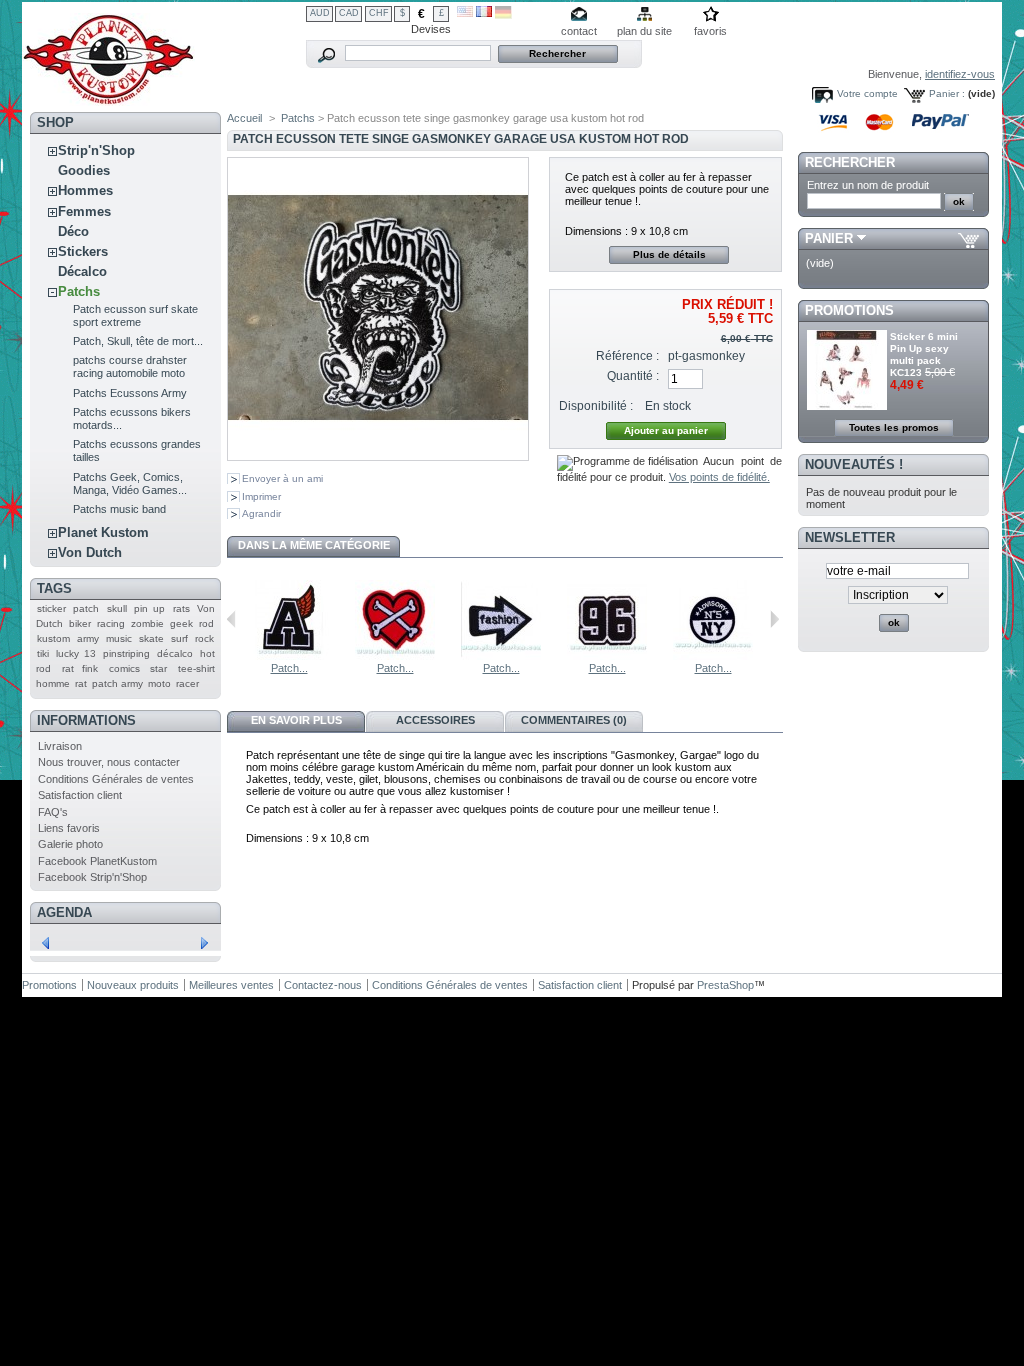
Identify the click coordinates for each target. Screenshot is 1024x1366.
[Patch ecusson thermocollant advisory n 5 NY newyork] (713, 656)
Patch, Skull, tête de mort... (138, 341)
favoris (710, 31)
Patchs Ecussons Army (130, 393)
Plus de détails (669, 254)
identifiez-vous (960, 74)
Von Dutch (90, 552)
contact (579, 31)
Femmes (84, 211)
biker (80, 623)
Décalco (82, 271)
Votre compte (867, 93)
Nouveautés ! (854, 464)
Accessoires (435, 720)
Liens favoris (69, 828)
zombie (147, 623)
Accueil (244, 118)
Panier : (947, 93)
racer (187, 683)
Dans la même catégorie (314, 545)
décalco (175, 653)
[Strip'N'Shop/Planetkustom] (108, 98)
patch (86, 608)
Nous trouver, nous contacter (109, 762)
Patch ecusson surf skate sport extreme (135, 315)
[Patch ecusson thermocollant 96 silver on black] (607, 656)
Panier (829, 238)
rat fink (80, 668)
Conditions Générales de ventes (116, 779)
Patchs (79, 291)
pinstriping (126, 653)
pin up (149, 608)
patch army (117, 683)
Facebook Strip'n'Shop (92, 877)
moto (159, 683)
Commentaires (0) (574, 720)
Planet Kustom (103, 532)
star (158, 668)
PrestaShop (725, 985)
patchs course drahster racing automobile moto (130, 366)
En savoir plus (296, 720)
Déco (73, 231)
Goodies (84, 170)
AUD (320, 13)
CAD (349, 13)
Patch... (289, 668)
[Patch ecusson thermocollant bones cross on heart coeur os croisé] (395, 656)
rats (181, 608)
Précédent (231, 619)
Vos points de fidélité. (719, 477)
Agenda (64, 912)
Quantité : (633, 376)
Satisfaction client (80, 795)
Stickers (83, 251)
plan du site (644, 31)
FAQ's (53, 812)
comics (124, 668)
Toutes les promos (894, 427)
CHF (379, 13)
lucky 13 (76, 653)
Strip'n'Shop (96, 150)
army (88, 638)
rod (206, 623)
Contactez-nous (323, 985)
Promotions (849, 310)
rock (204, 638)
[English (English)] (465, 13)
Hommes (85, 190)
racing (111, 623)
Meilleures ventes (231, 985)
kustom (53, 638)
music (119, 638)
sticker (51, 608)
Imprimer (261, 496)
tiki (43, 653)
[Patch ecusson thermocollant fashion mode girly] (501, 656)
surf (179, 638)
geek (181, 623)
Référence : (627, 356)
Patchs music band (119, 509)
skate (151, 638)
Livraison (60, 746)
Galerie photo (70, 844)
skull (117, 608)
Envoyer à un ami (282, 478)
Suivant (774, 619)
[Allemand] (503, 15)
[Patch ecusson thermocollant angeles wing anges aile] (289, 656)
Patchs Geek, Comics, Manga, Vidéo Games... (130, 483)
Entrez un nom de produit (868, 185)
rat (81, 683)
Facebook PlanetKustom (97, 861)
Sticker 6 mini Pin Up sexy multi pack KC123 (924, 354)
